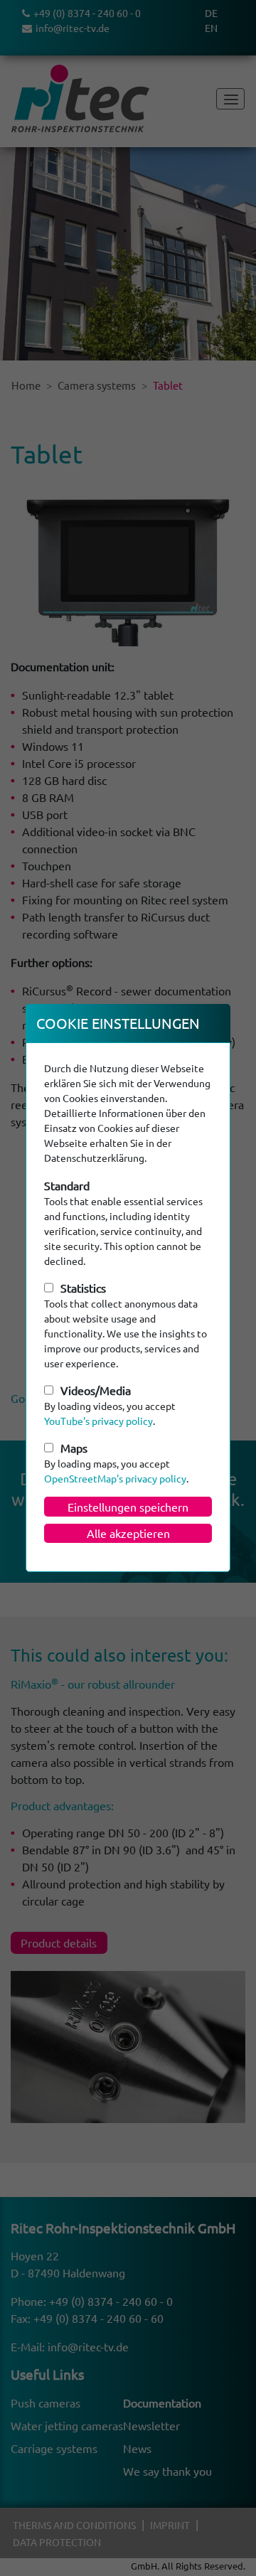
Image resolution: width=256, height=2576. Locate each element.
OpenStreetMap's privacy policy (115, 1478)
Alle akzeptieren (128, 1533)
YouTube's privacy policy (98, 1421)
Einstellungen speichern (128, 1507)
